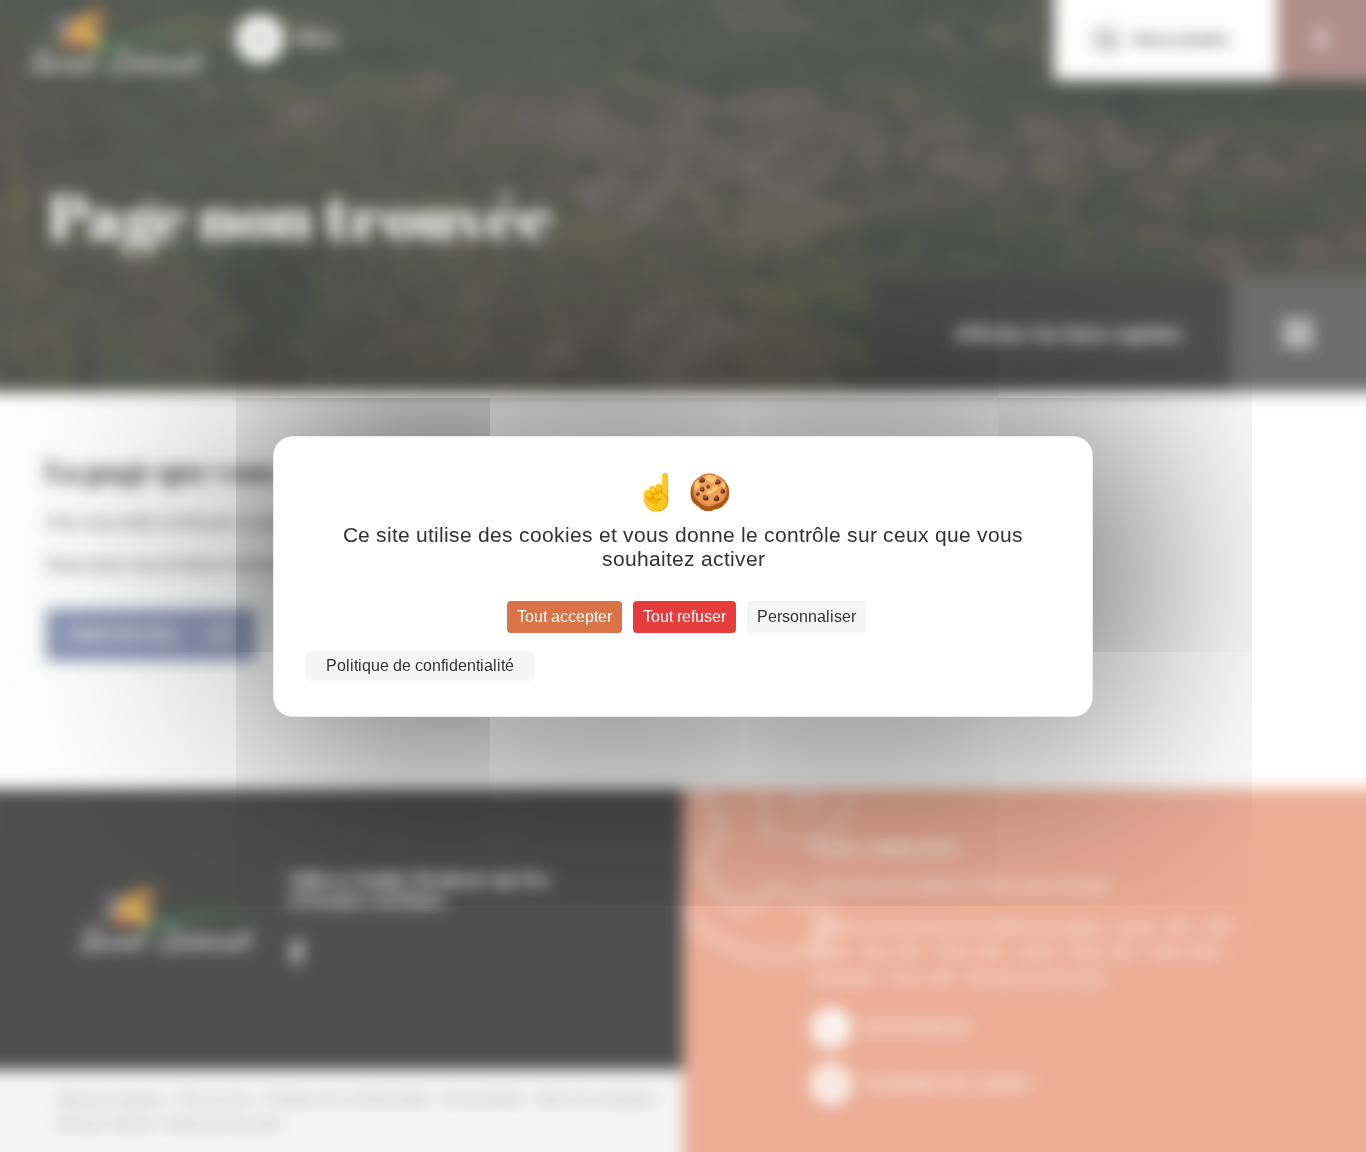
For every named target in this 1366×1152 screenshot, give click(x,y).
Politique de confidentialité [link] (420, 665)
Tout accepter (564, 616)
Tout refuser (684, 616)
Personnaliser (806, 616)
